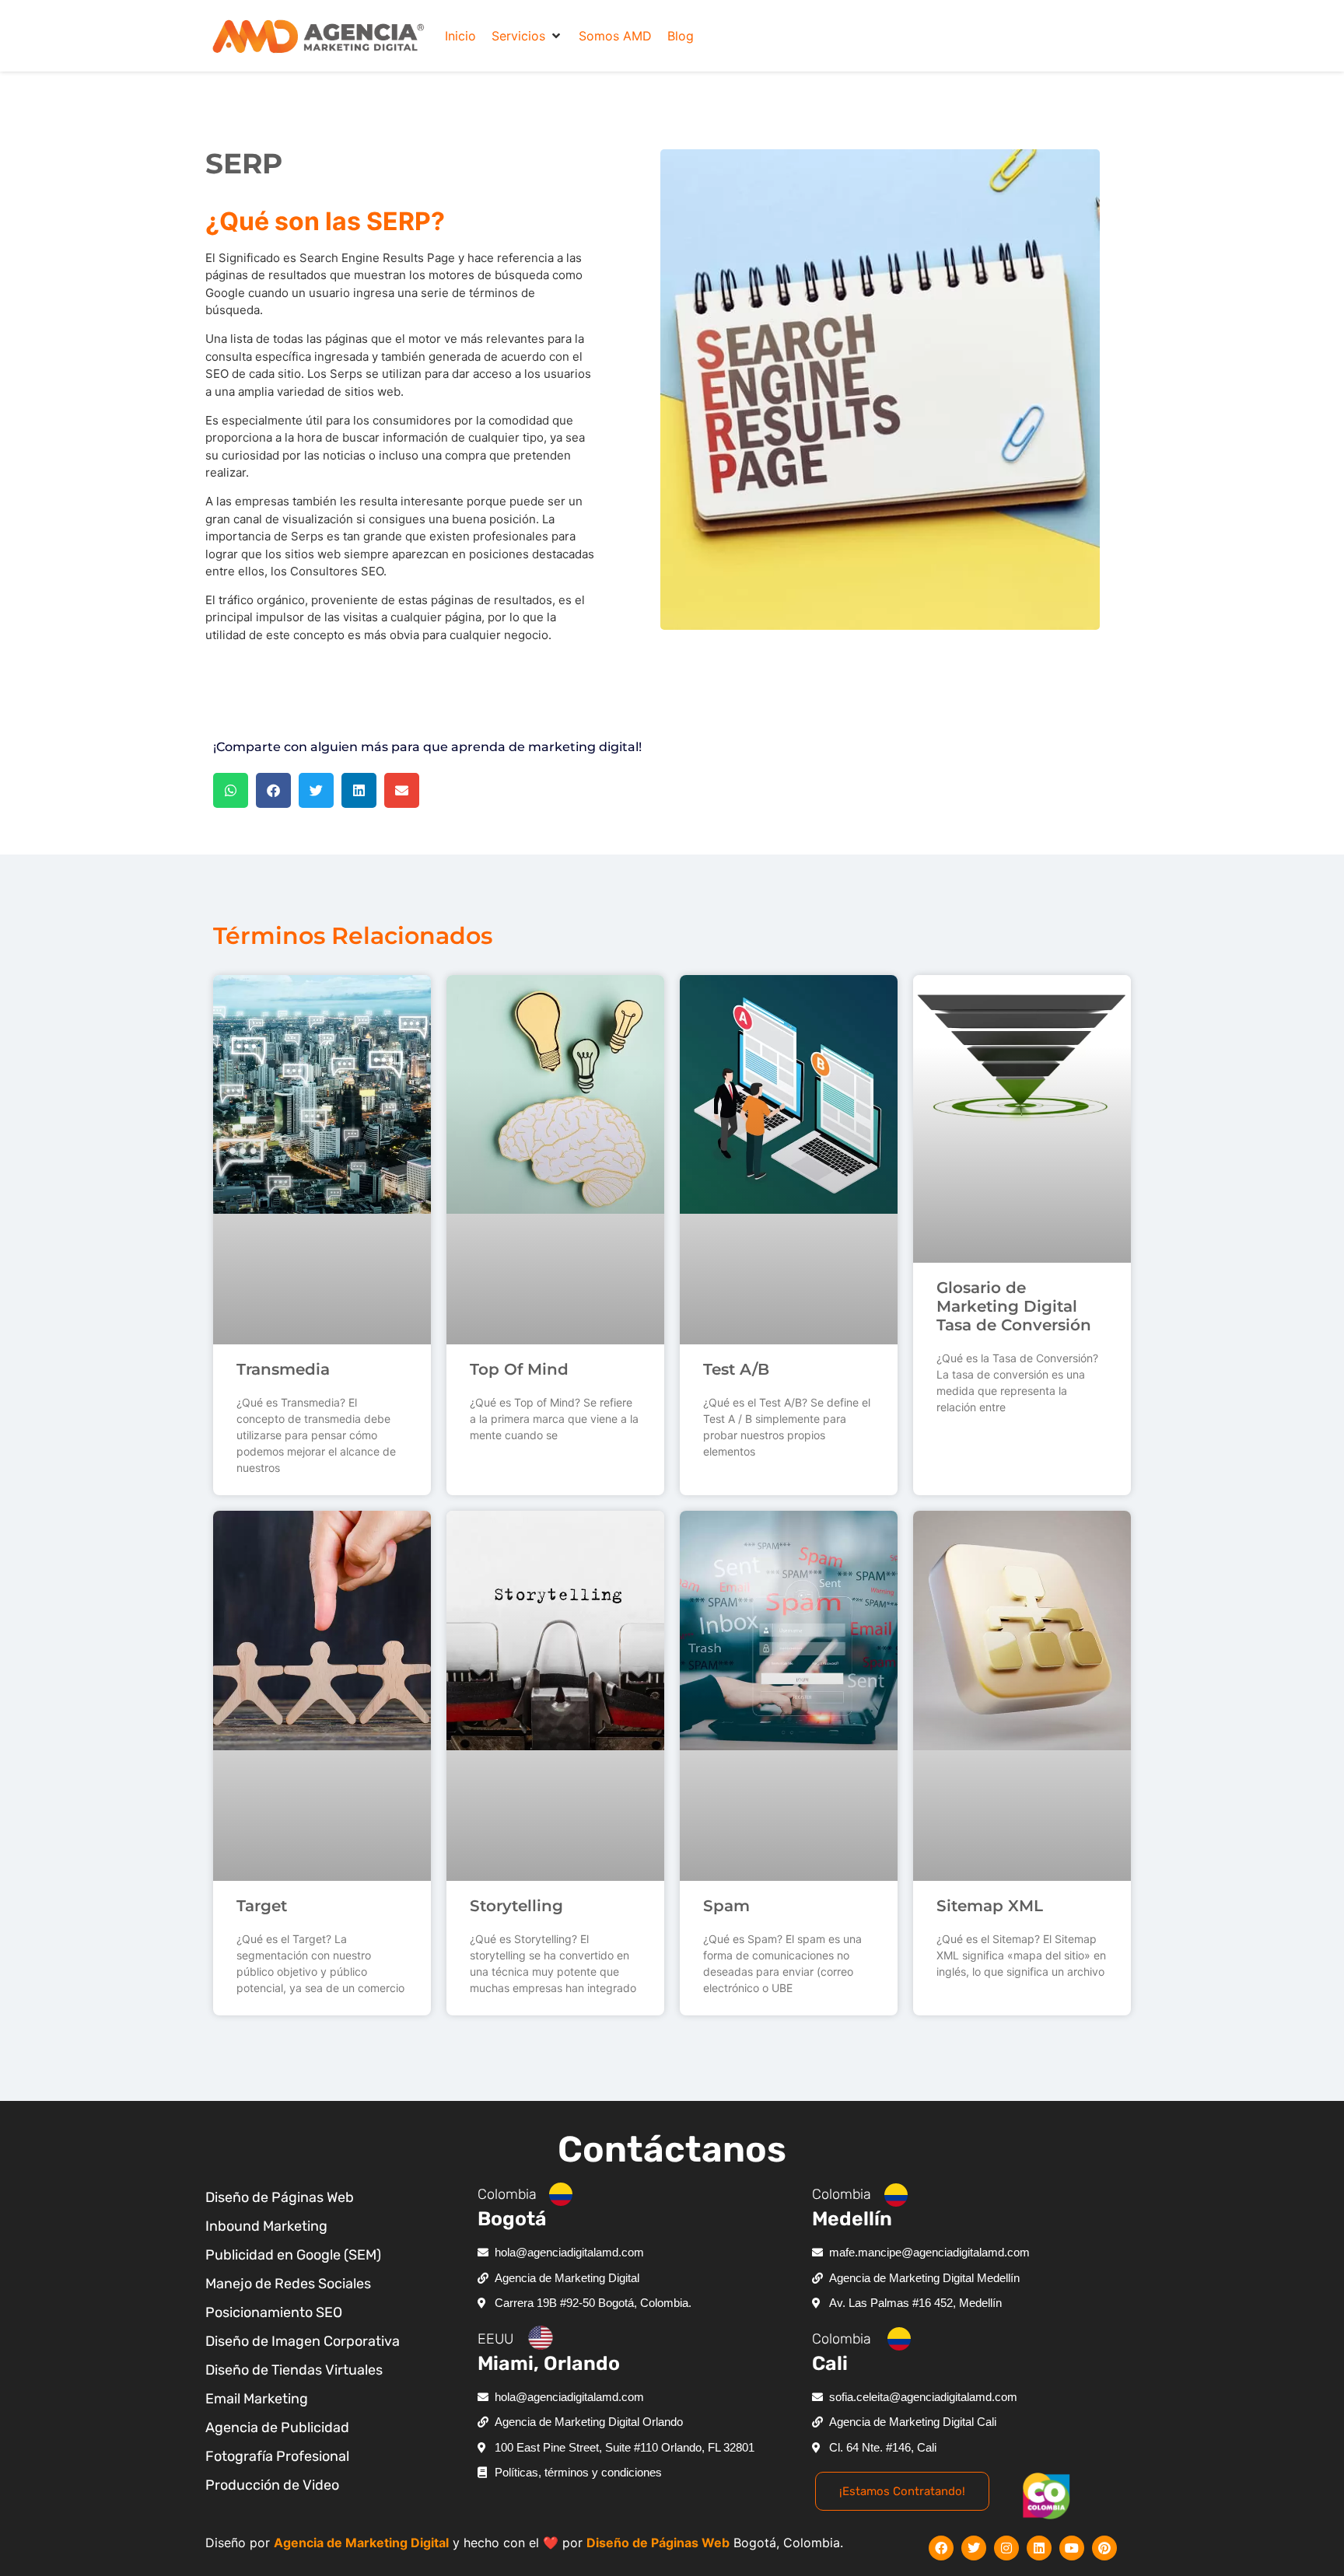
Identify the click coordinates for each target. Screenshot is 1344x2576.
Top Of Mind (519, 1369)
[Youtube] (1072, 2548)
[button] (527, 36)
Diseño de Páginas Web (658, 2543)
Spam (726, 1906)
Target (262, 1906)
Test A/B (736, 1369)
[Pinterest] (1104, 2548)
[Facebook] (941, 2548)
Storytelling (516, 1906)
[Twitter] (974, 2548)
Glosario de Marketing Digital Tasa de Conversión (1014, 1306)
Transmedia (283, 1369)
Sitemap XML (990, 1906)
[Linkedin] (1039, 2548)
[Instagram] (1006, 2548)
